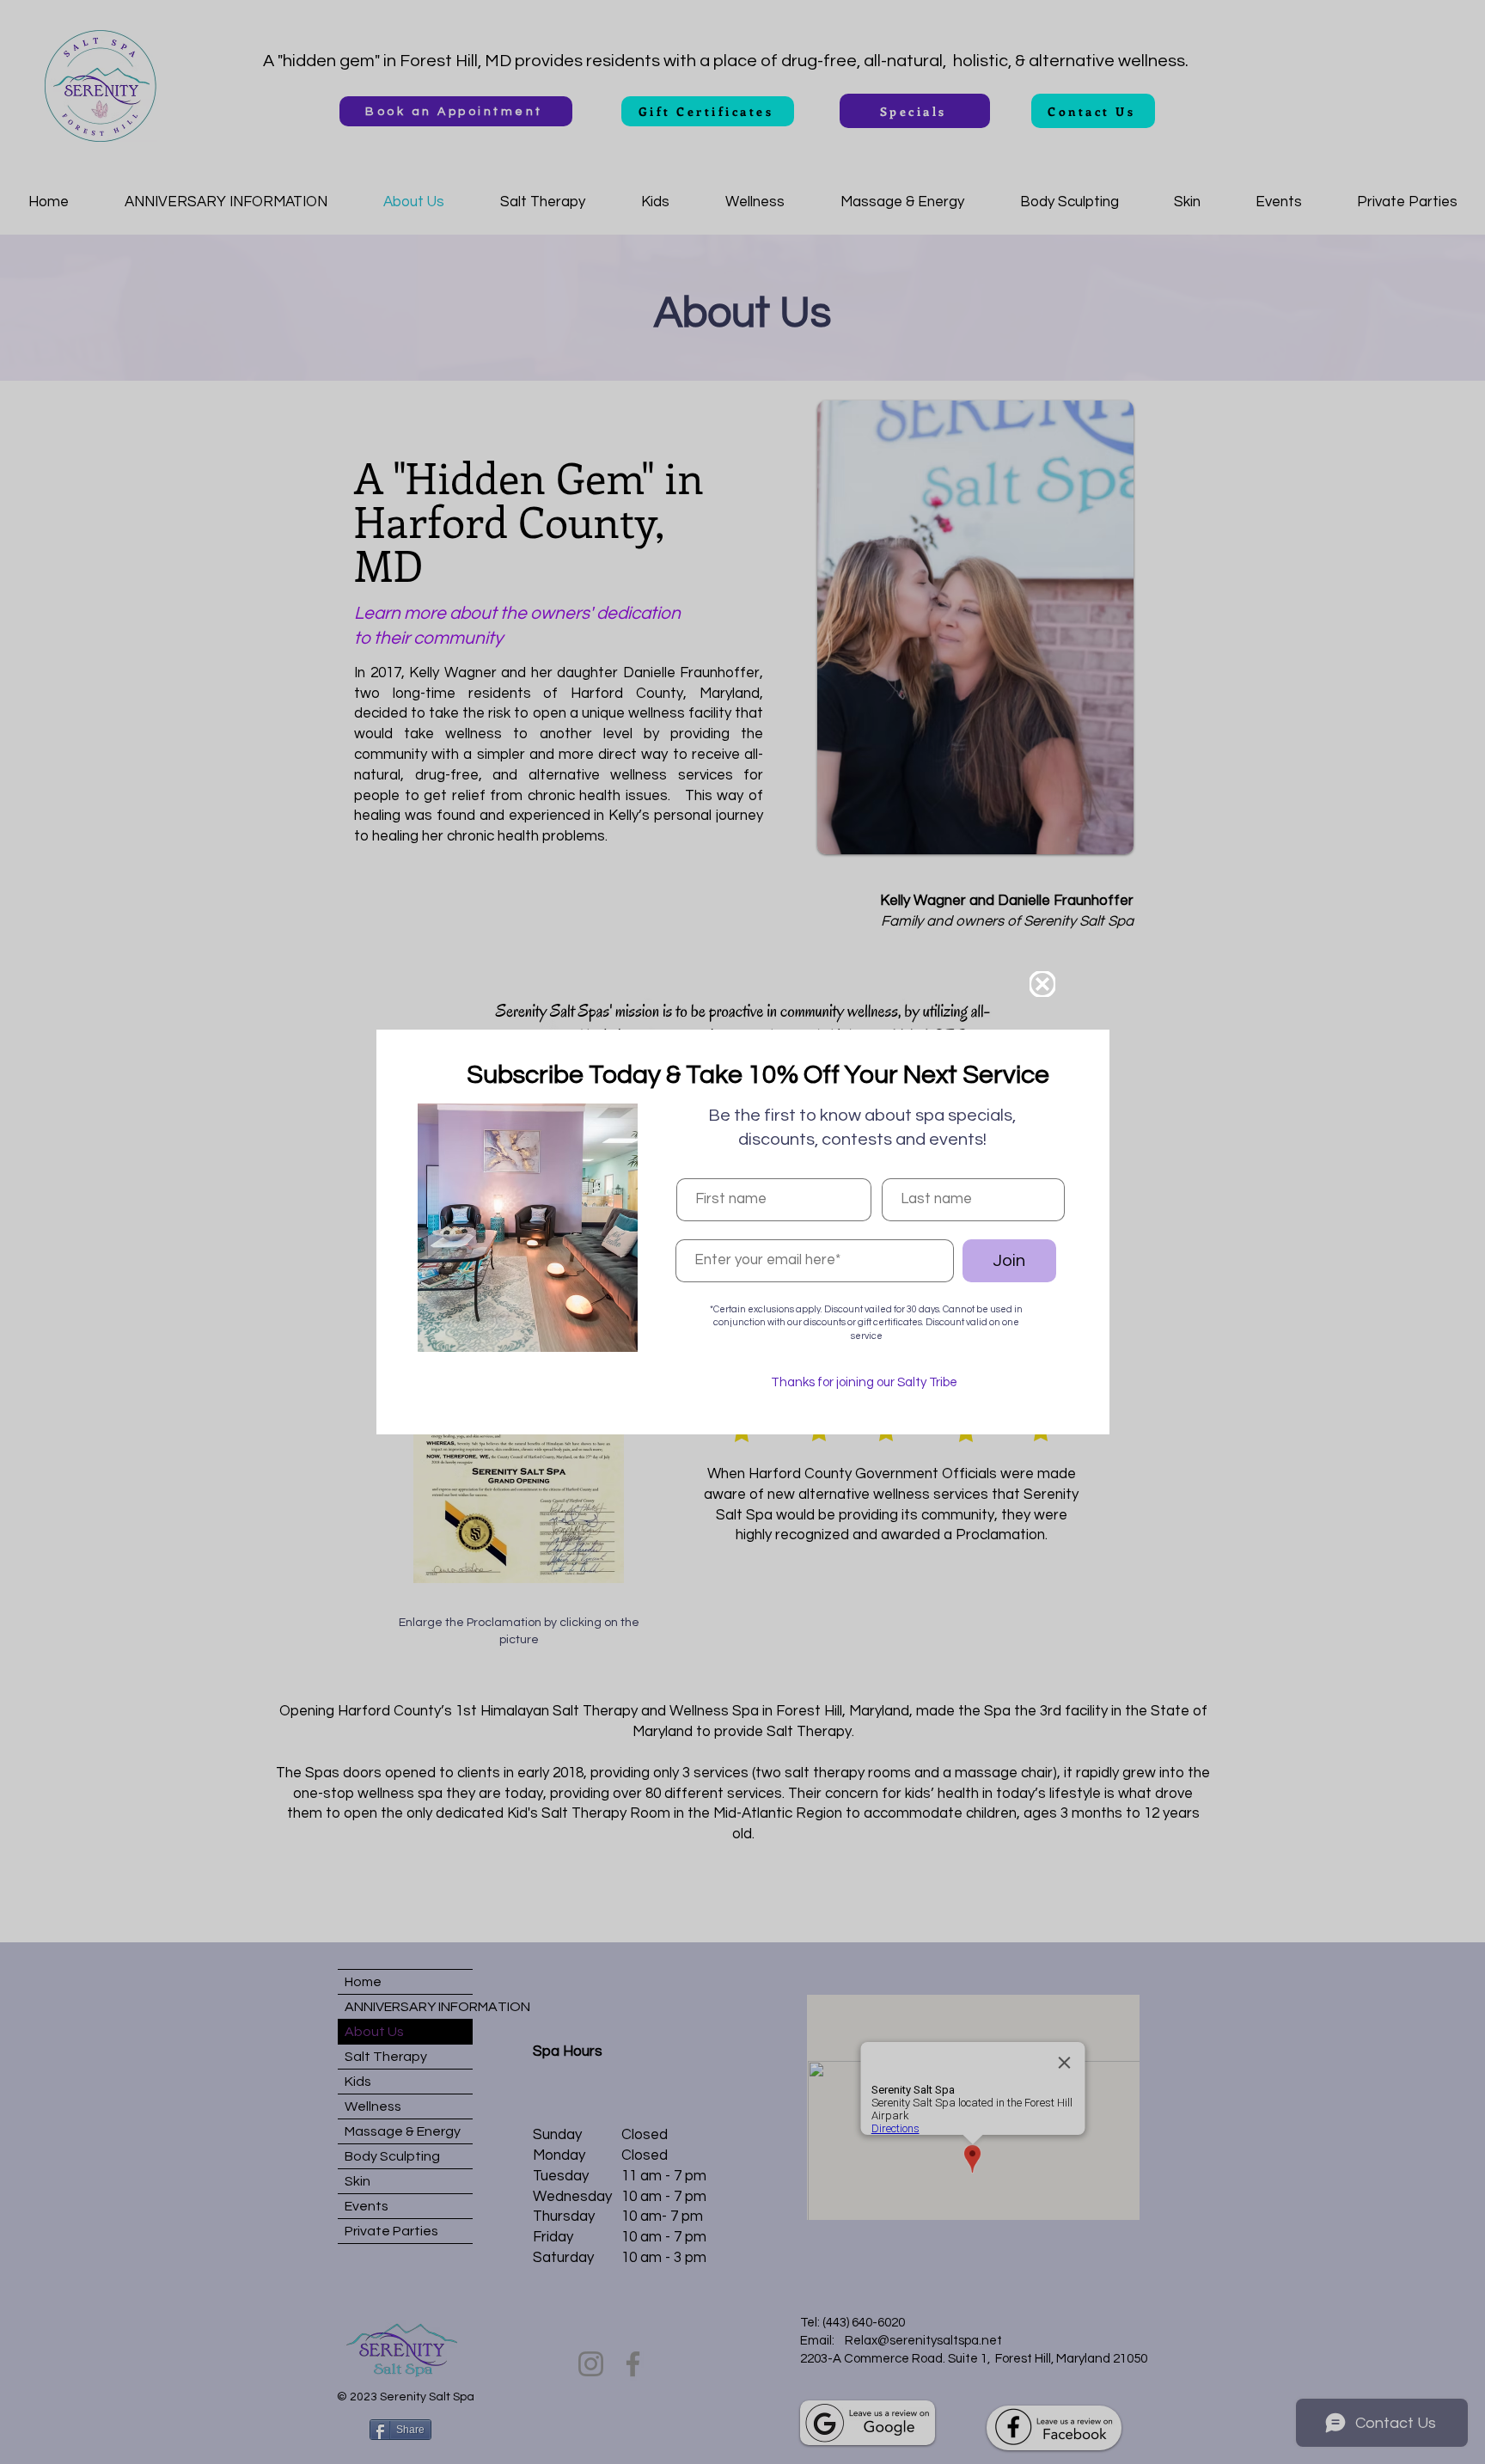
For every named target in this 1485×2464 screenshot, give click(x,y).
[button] (1042, 984)
